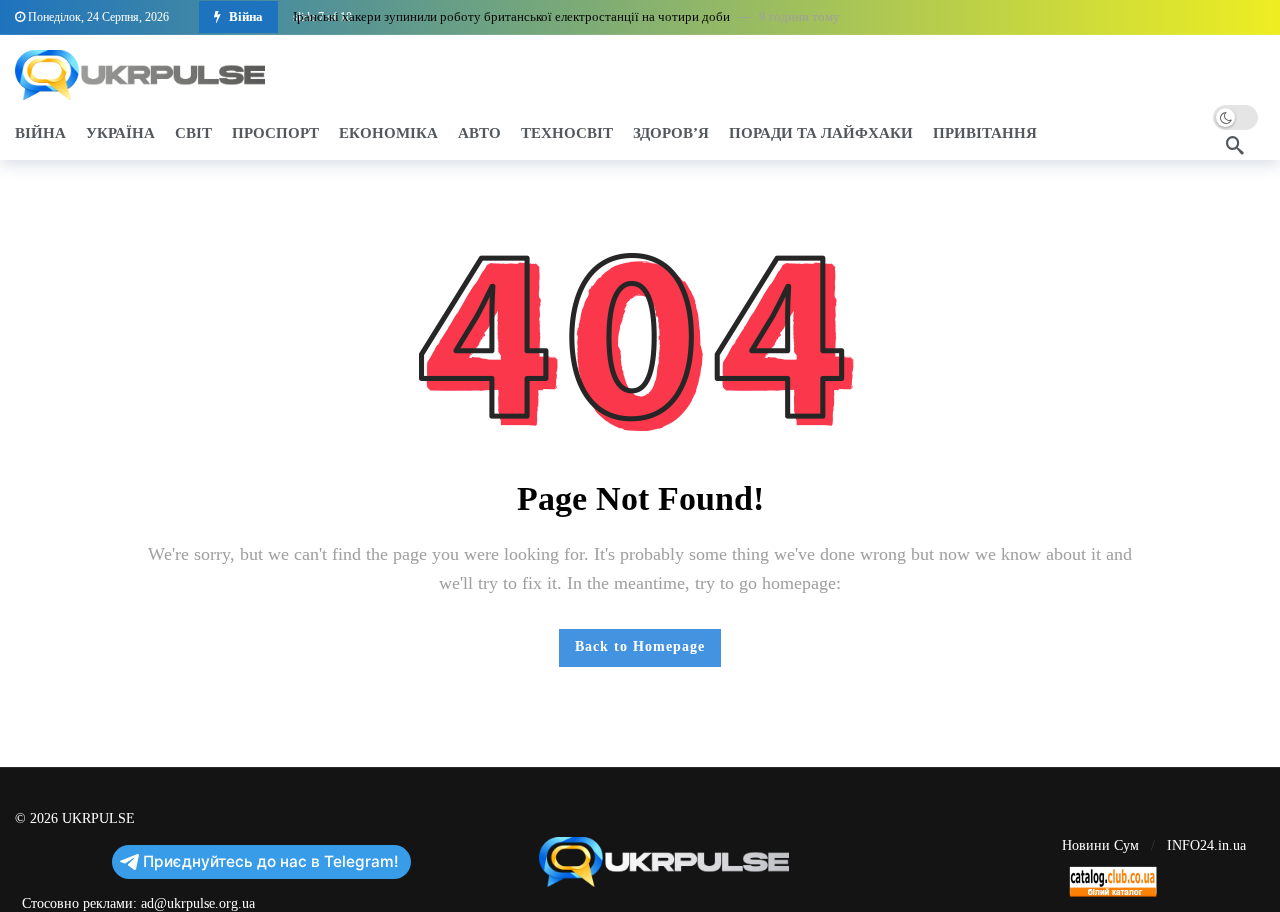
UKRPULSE (98, 818)
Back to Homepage (640, 646)
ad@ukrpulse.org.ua (198, 903)
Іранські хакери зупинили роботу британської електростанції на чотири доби (511, 16)
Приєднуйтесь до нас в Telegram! (271, 861)
